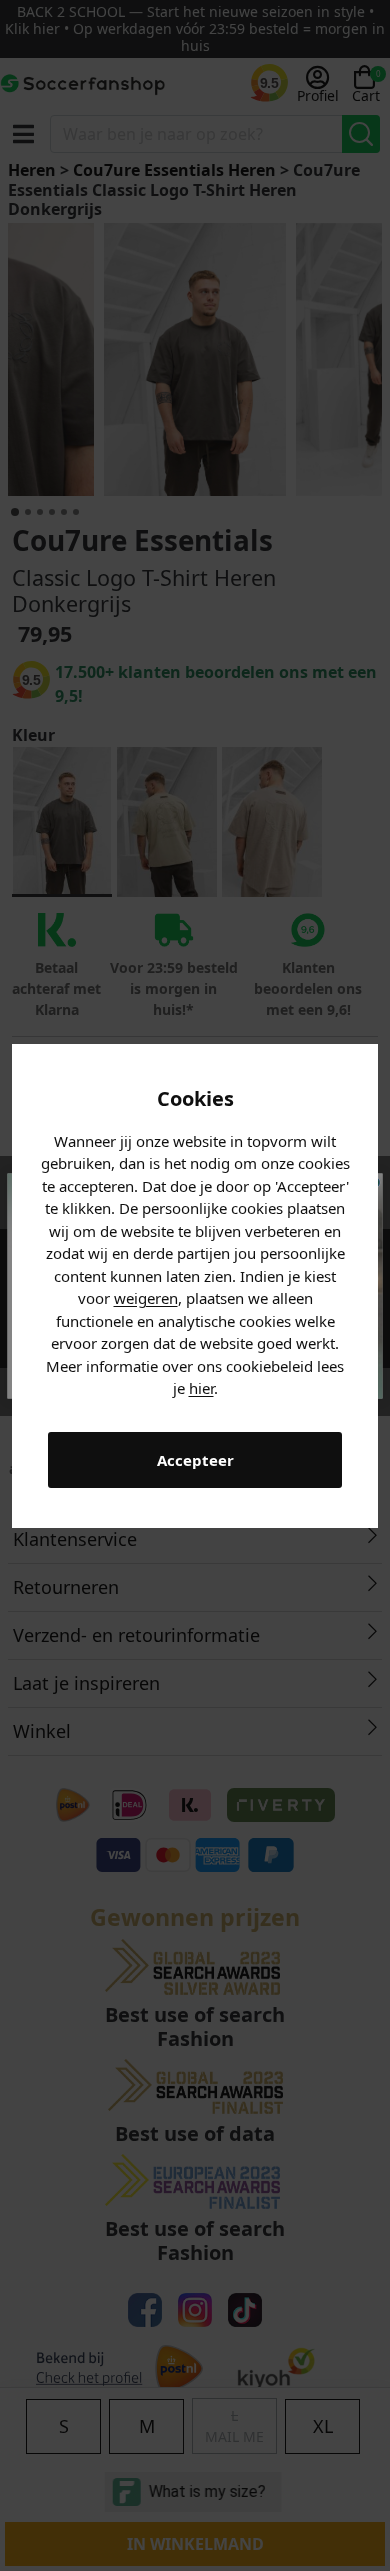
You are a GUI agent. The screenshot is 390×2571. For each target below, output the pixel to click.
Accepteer (195, 1460)
